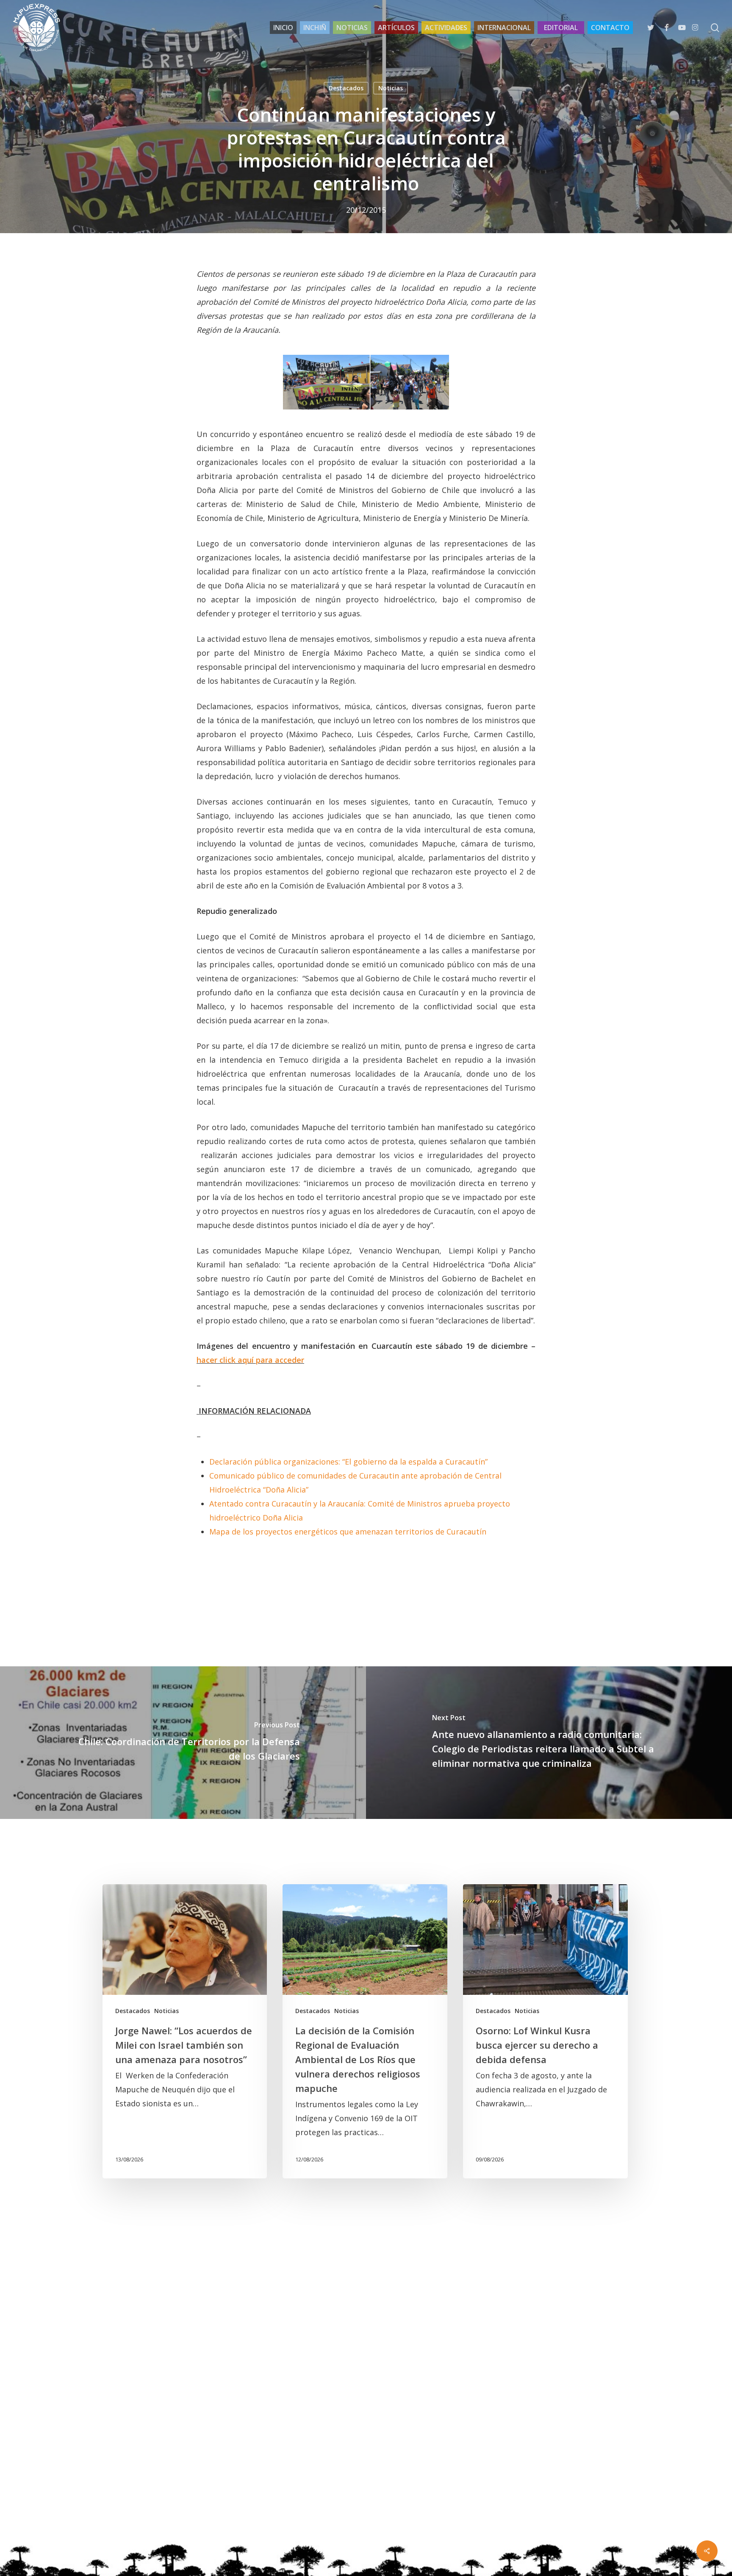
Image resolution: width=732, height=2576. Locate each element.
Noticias (391, 88)
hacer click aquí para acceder (250, 1360)
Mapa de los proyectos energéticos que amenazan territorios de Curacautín (348, 1532)
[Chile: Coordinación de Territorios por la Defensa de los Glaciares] (183, 1743)
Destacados (346, 88)
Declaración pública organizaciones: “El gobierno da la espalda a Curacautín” (348, 1462)
